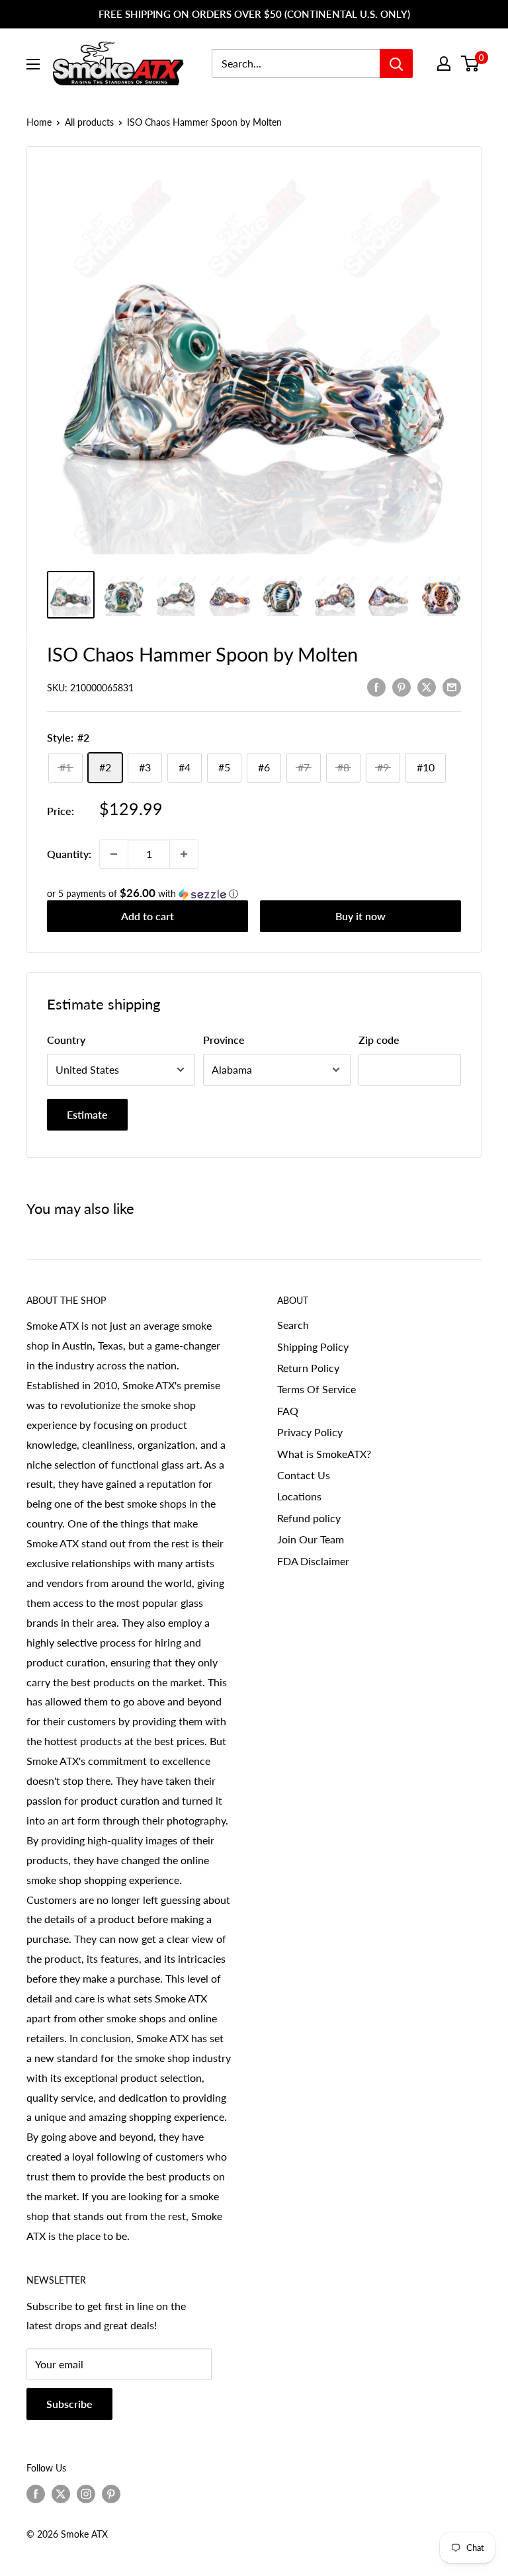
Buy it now (360, 916)
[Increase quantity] (184, 854)
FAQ (288, 1411)
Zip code (379, 1040)
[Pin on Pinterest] (402, 686)
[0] (471, 64)
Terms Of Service (317, 1389)
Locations (299, 1496)
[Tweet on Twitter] (427, 686)
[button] (254, 894)
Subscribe (69, 2404)
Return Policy (308, 1368)
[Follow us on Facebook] (36, 2494)
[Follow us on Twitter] (61, 2494)
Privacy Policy (310, 1432)
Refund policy (309, 1518)
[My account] (444, 64)
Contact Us (304, 1475)
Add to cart (148, 916)
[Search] (396, 64)
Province (224, 1040)
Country (66, 1040)
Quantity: (69, 854)
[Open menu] (33, 64)
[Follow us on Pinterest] (111, 2494)
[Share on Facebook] (376, 686)
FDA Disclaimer (313, 1561)
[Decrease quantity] (114, 854)
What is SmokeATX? (324, 1454)
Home (39, 122)
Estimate (87, 1114)
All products (89, 122)
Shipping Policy (313, 1347)
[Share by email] (452, 686)
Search (293, 1325)
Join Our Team (311, 1539)
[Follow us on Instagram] (86, 2494)
